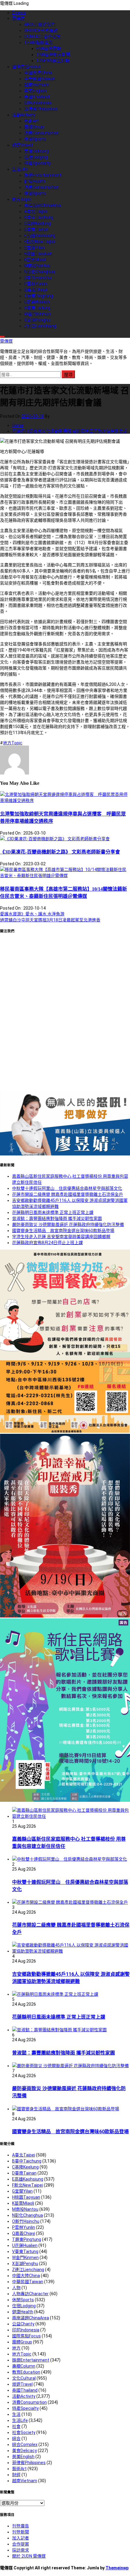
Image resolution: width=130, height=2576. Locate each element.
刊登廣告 (21, 2526)
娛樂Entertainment (43, 175)
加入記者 (21, 2538)
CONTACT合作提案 (42, 36)
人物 (16, 2288)
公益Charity (23, 2324)
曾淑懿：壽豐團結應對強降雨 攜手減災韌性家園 (57, 1218)
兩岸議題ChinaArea (43, 205)
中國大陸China (38, 73)
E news (19, 13)
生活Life (20, 169)
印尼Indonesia (38, 103)
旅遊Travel (22, 145)
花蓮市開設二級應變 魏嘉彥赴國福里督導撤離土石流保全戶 (68, 1194)
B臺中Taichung (39, 217)
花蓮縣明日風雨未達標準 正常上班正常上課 (53, 1212)
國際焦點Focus (26, 67)
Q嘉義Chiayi (36, 290)
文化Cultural (24, 2378)
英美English (35, 91)
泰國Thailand (37, 97)
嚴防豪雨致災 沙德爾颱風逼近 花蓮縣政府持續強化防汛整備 (68, 1225)
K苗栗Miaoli (35, 260)
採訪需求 (21, 2550)
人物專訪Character (30, 2294)
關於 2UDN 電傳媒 (29, 2556)
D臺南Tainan (36, 230)
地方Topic (22, 199)
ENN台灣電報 (49, 49)
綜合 (16, 2438)
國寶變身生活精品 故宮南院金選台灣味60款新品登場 (63, 1231)
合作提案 (21, 2544)
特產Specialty (37, 163)
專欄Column (24, 2366)
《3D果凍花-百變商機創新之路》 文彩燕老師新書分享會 (60, 852)
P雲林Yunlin (36, 284)
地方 (16, 2348)
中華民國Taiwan (40, 79)
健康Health (35, 181)
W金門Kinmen (37, 314)
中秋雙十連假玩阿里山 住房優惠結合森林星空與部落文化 (67, 1188)
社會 (16, 2426)
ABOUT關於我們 (40, 24)
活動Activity (24, 115)
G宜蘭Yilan (34, 248)
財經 (16, 2475)
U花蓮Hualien (37, 302)
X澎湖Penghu (37, 320)
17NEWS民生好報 (53, 61)
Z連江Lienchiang (40, 326)
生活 (16, 2414)
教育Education (26, 2372)
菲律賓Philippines (41, 109)
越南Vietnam (37, 85)
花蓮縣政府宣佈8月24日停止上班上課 (47, 1243)
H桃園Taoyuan (38, 254)
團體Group (34, 127)
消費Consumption (42, 133)
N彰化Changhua (40, 272)
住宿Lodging (36, 157)
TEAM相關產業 (39, 43)
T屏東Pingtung (39, 296)
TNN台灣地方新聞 (53, 55)
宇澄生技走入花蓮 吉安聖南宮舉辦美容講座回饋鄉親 (61, 1237)
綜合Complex (25, 2445)
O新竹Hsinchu (38, 278)
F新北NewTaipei (40, 242)
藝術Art (31, 121)
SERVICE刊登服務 (41, 30)
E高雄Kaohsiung (40, 236)
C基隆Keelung (37, 223)
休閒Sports (35, 139)
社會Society (24, 2432)
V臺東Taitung (37, 308)
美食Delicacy (37, 151)
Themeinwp (117, 2568)
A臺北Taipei (36, 211)
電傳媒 (18, 18)
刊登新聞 (21, 2532)
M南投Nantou (37, 266)
